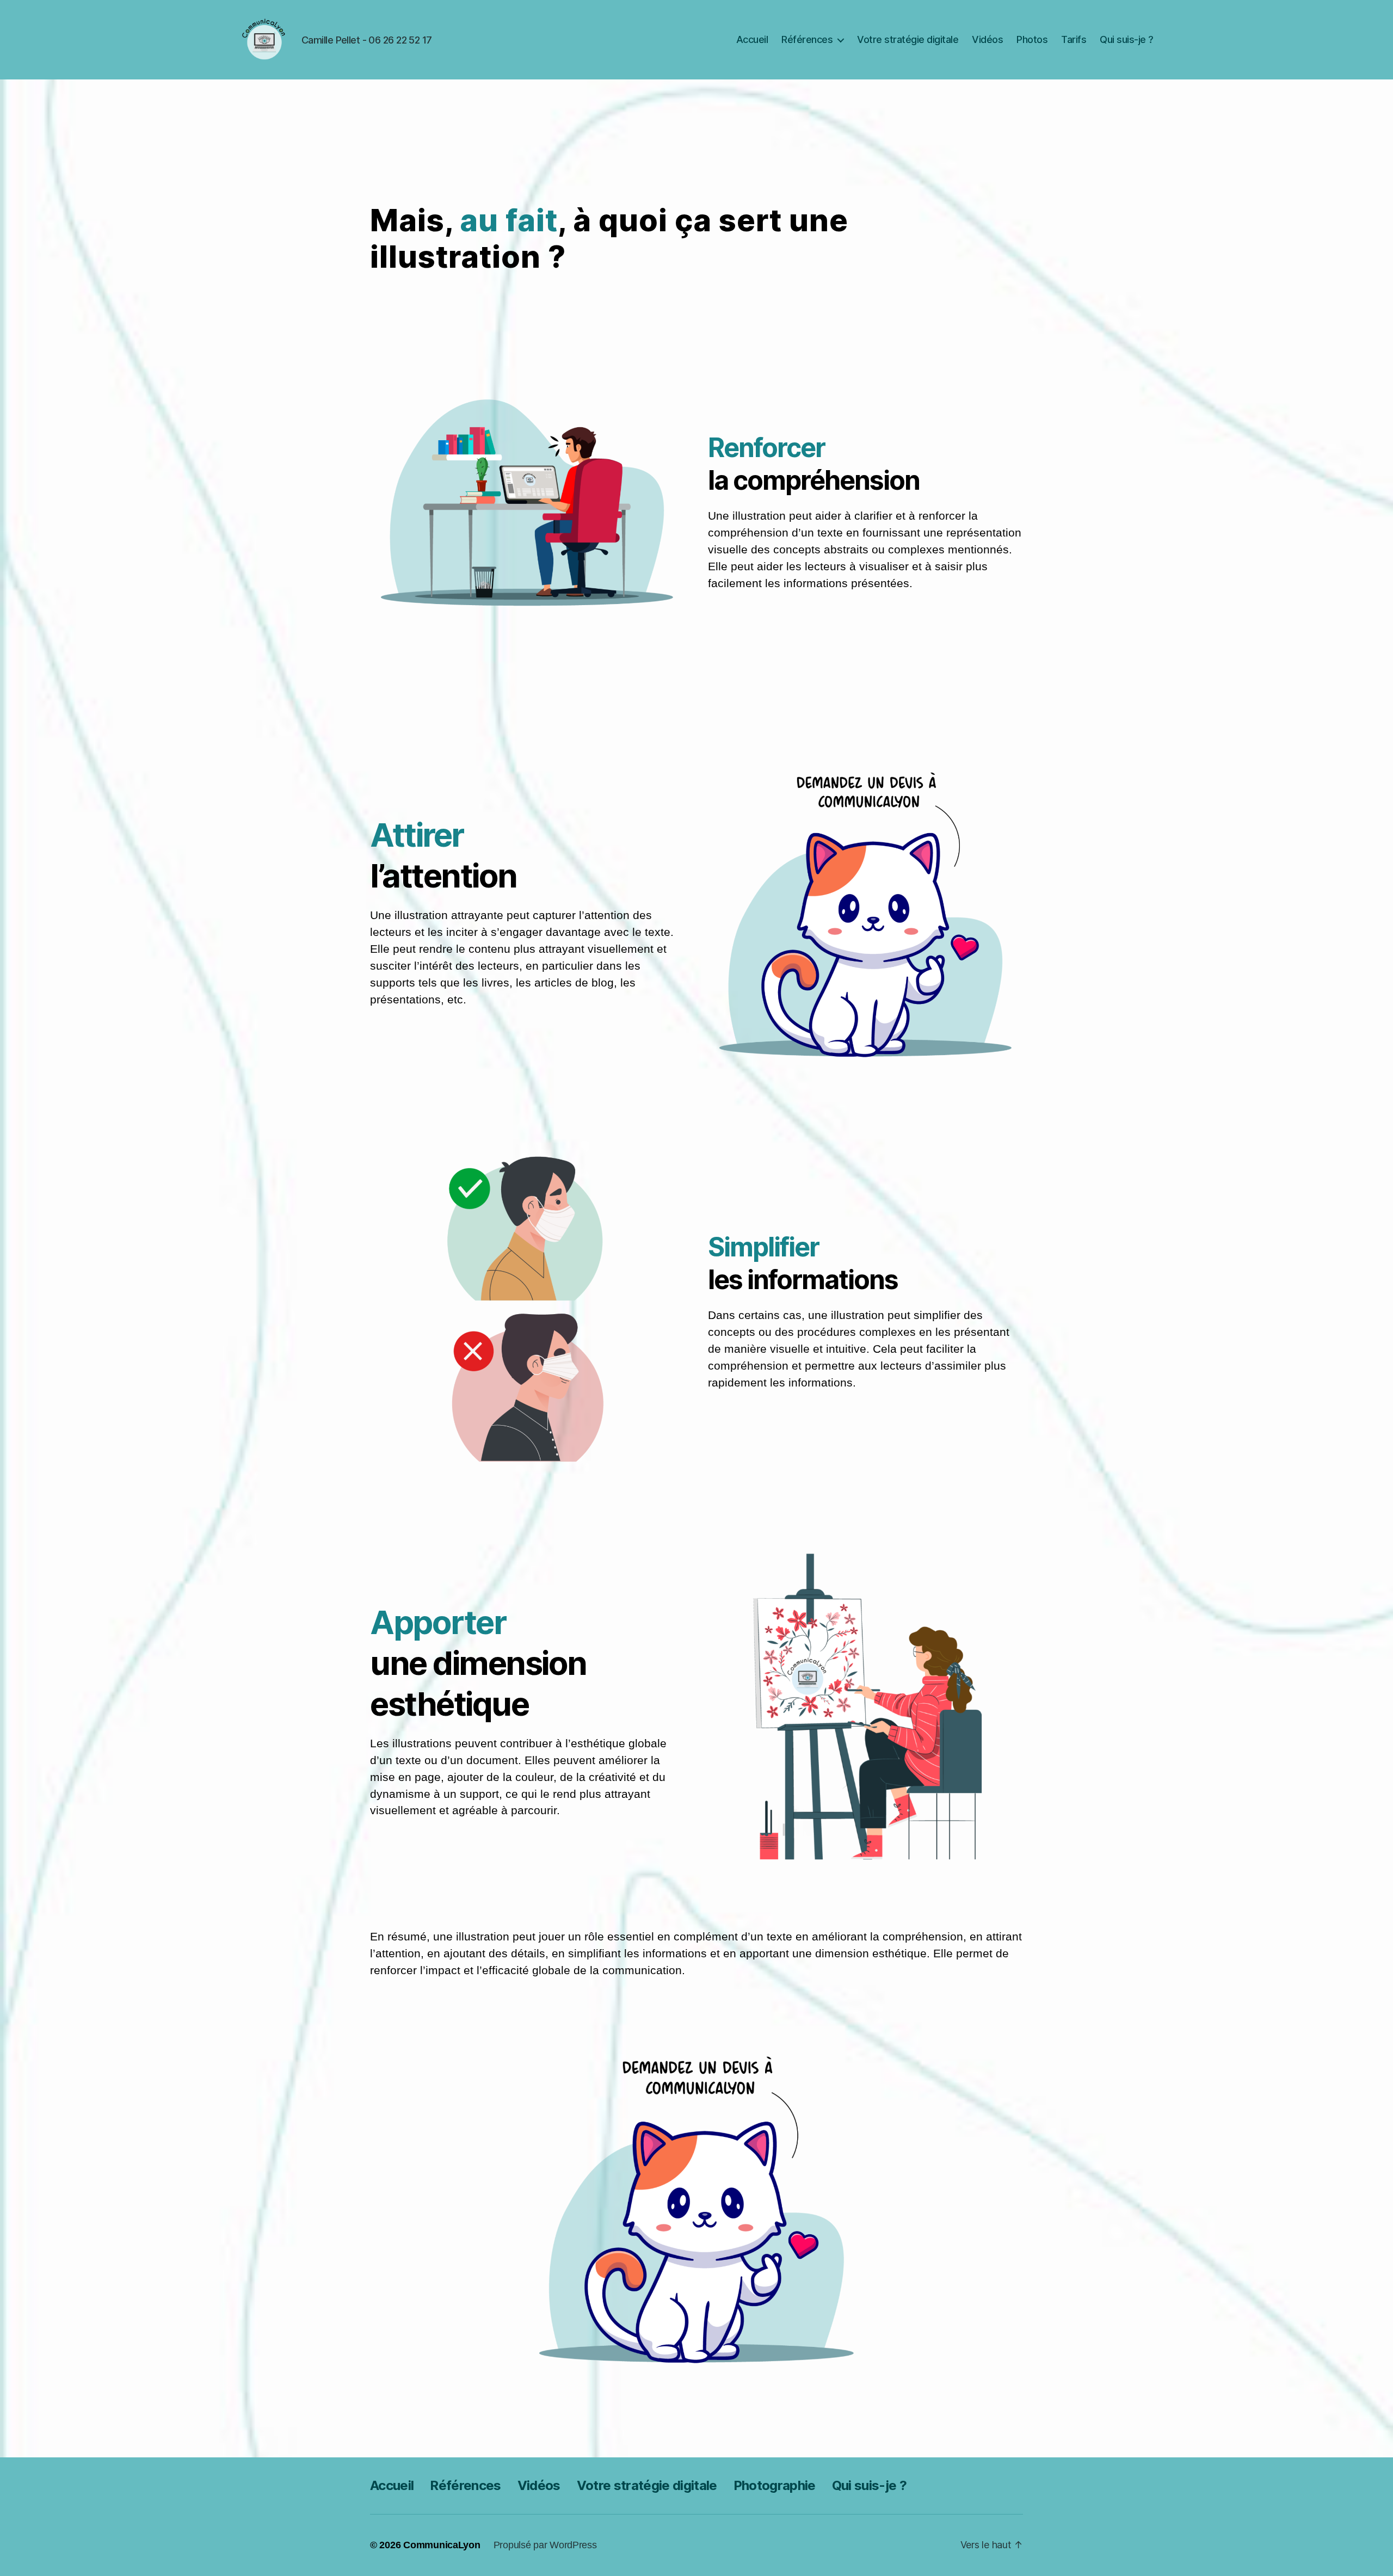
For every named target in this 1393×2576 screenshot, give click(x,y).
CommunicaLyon (442, 2545)
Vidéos (987, 39)
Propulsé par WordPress (545, 2545)
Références (807, 39)
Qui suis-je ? (1127, 39)
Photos (1032, 39)
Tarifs (1074, 39)
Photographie (775, 2485)
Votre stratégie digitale (908, 39)
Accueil (752, 39)
